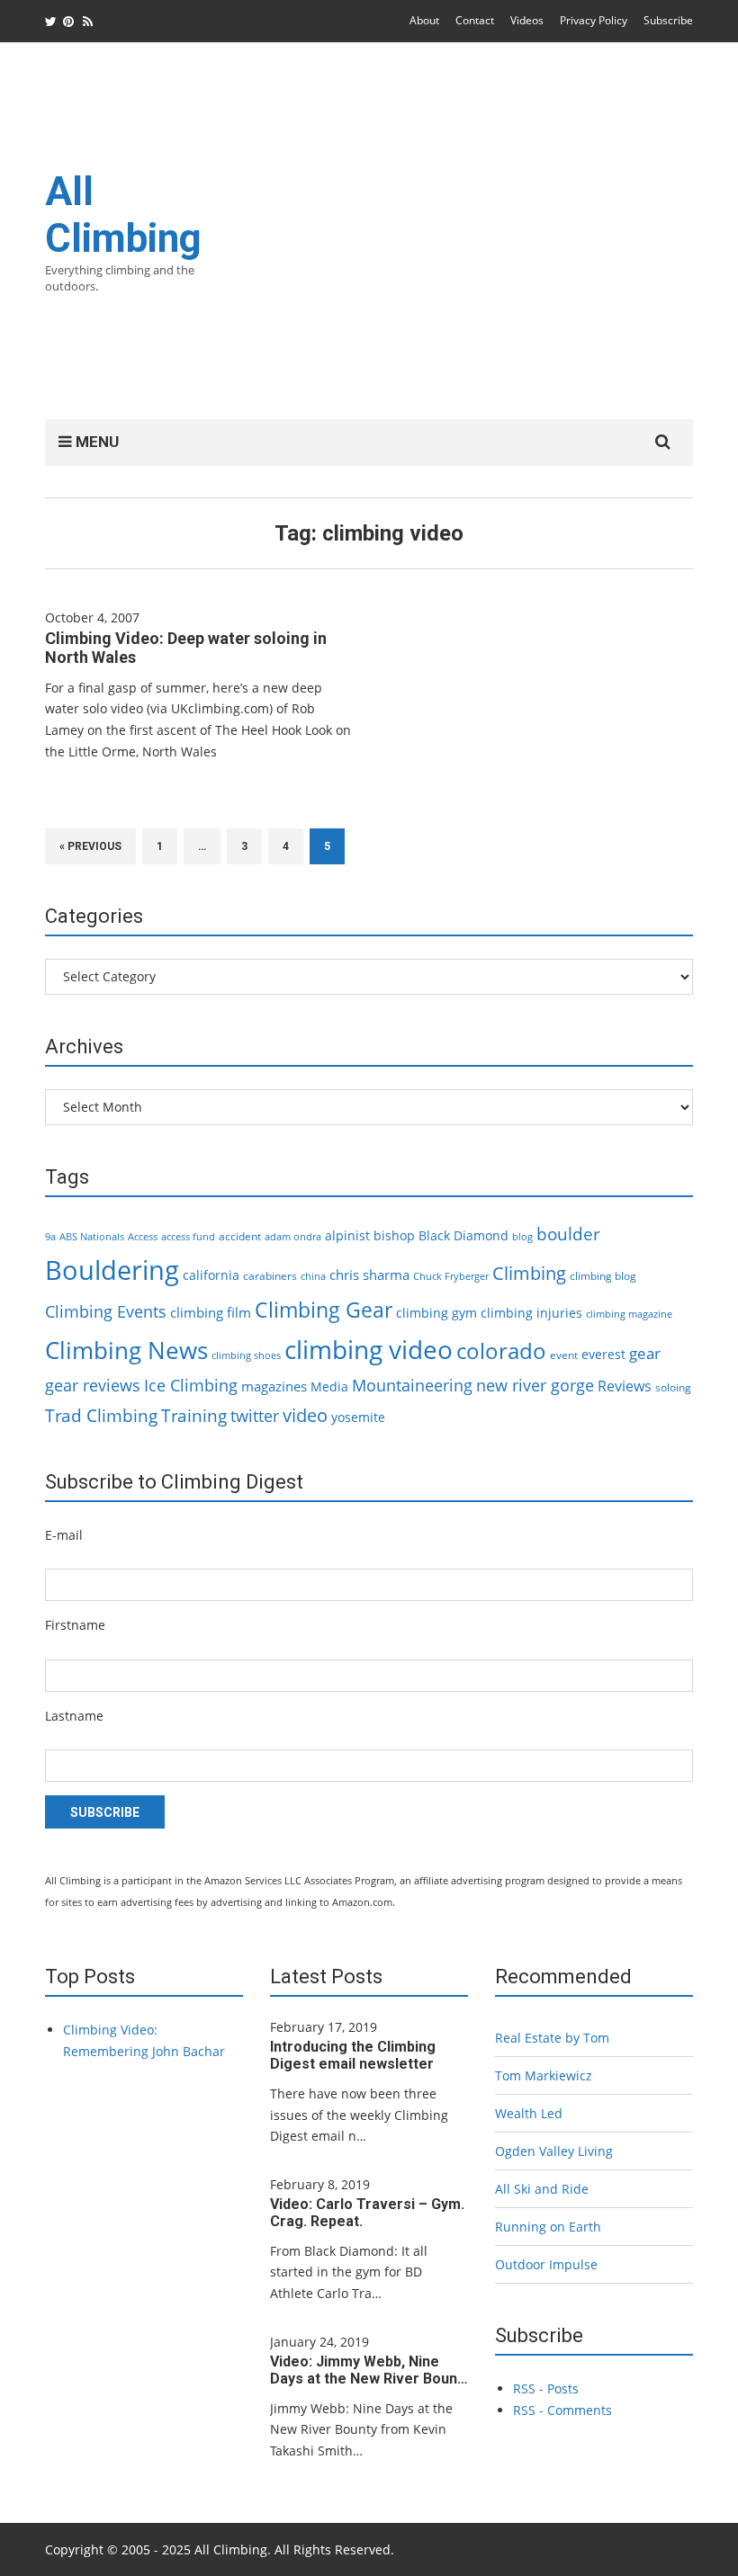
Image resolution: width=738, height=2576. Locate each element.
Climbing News (126, 1350)
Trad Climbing (101, 1416)
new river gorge (535, 1385)
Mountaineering (412, 1385)
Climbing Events (106, 1311)
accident (240, 1236)
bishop (394, 1235)
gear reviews (93, 1385)
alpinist (347, 1235)
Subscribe (668, 20)
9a (50, 1237)
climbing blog (603, 1276)
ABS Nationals (92, 1237)
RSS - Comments (562, 2410)
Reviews (625, 1386)
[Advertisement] (470, 242)
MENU (95, 442)
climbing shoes (246, 1355)
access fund (188, 1237)
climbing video (369, 1349)
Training (194, 1416)
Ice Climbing (191, 1385)
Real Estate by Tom (552, 2038)
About (424, 20)
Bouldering (112, 1270)
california (211, 1275)
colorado (501, 1351)
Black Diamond (463, 1235)
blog (522, 1237)
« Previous (90, 846)
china (313, 1276)
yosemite (358, 1417)
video (305, 1415)
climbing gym (436, 1313)
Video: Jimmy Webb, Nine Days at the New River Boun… (369, 2370)
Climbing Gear (324, 1310)
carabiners (270, 1276)
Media (329, 1386)
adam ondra (293, 1237)
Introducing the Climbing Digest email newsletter (353, 2055)
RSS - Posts (546, 2388)
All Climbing (123, 215)
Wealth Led (529, 2113)
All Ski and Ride (542, 2189)
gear (645, 1353)
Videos (527, 20)
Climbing (529, 1273)
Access (143, 1237)
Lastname (74, 1716)
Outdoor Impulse (546, 2264)
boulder (568, 1234)
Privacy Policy (594, 20)
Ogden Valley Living (554, 2151)
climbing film (211, 1312)
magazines (274, 1386)
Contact (475, 20)
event (564, 1355)
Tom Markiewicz (544, 2075)
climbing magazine (629, 1314)
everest (603, 1354)
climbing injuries (531, 1313)
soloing (673, 1387)
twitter (255, 1416)
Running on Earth (548, 2227)
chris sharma (369, 1275)
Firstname (75, 1625)
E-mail (64, 1535)
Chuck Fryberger (451, 1276)
